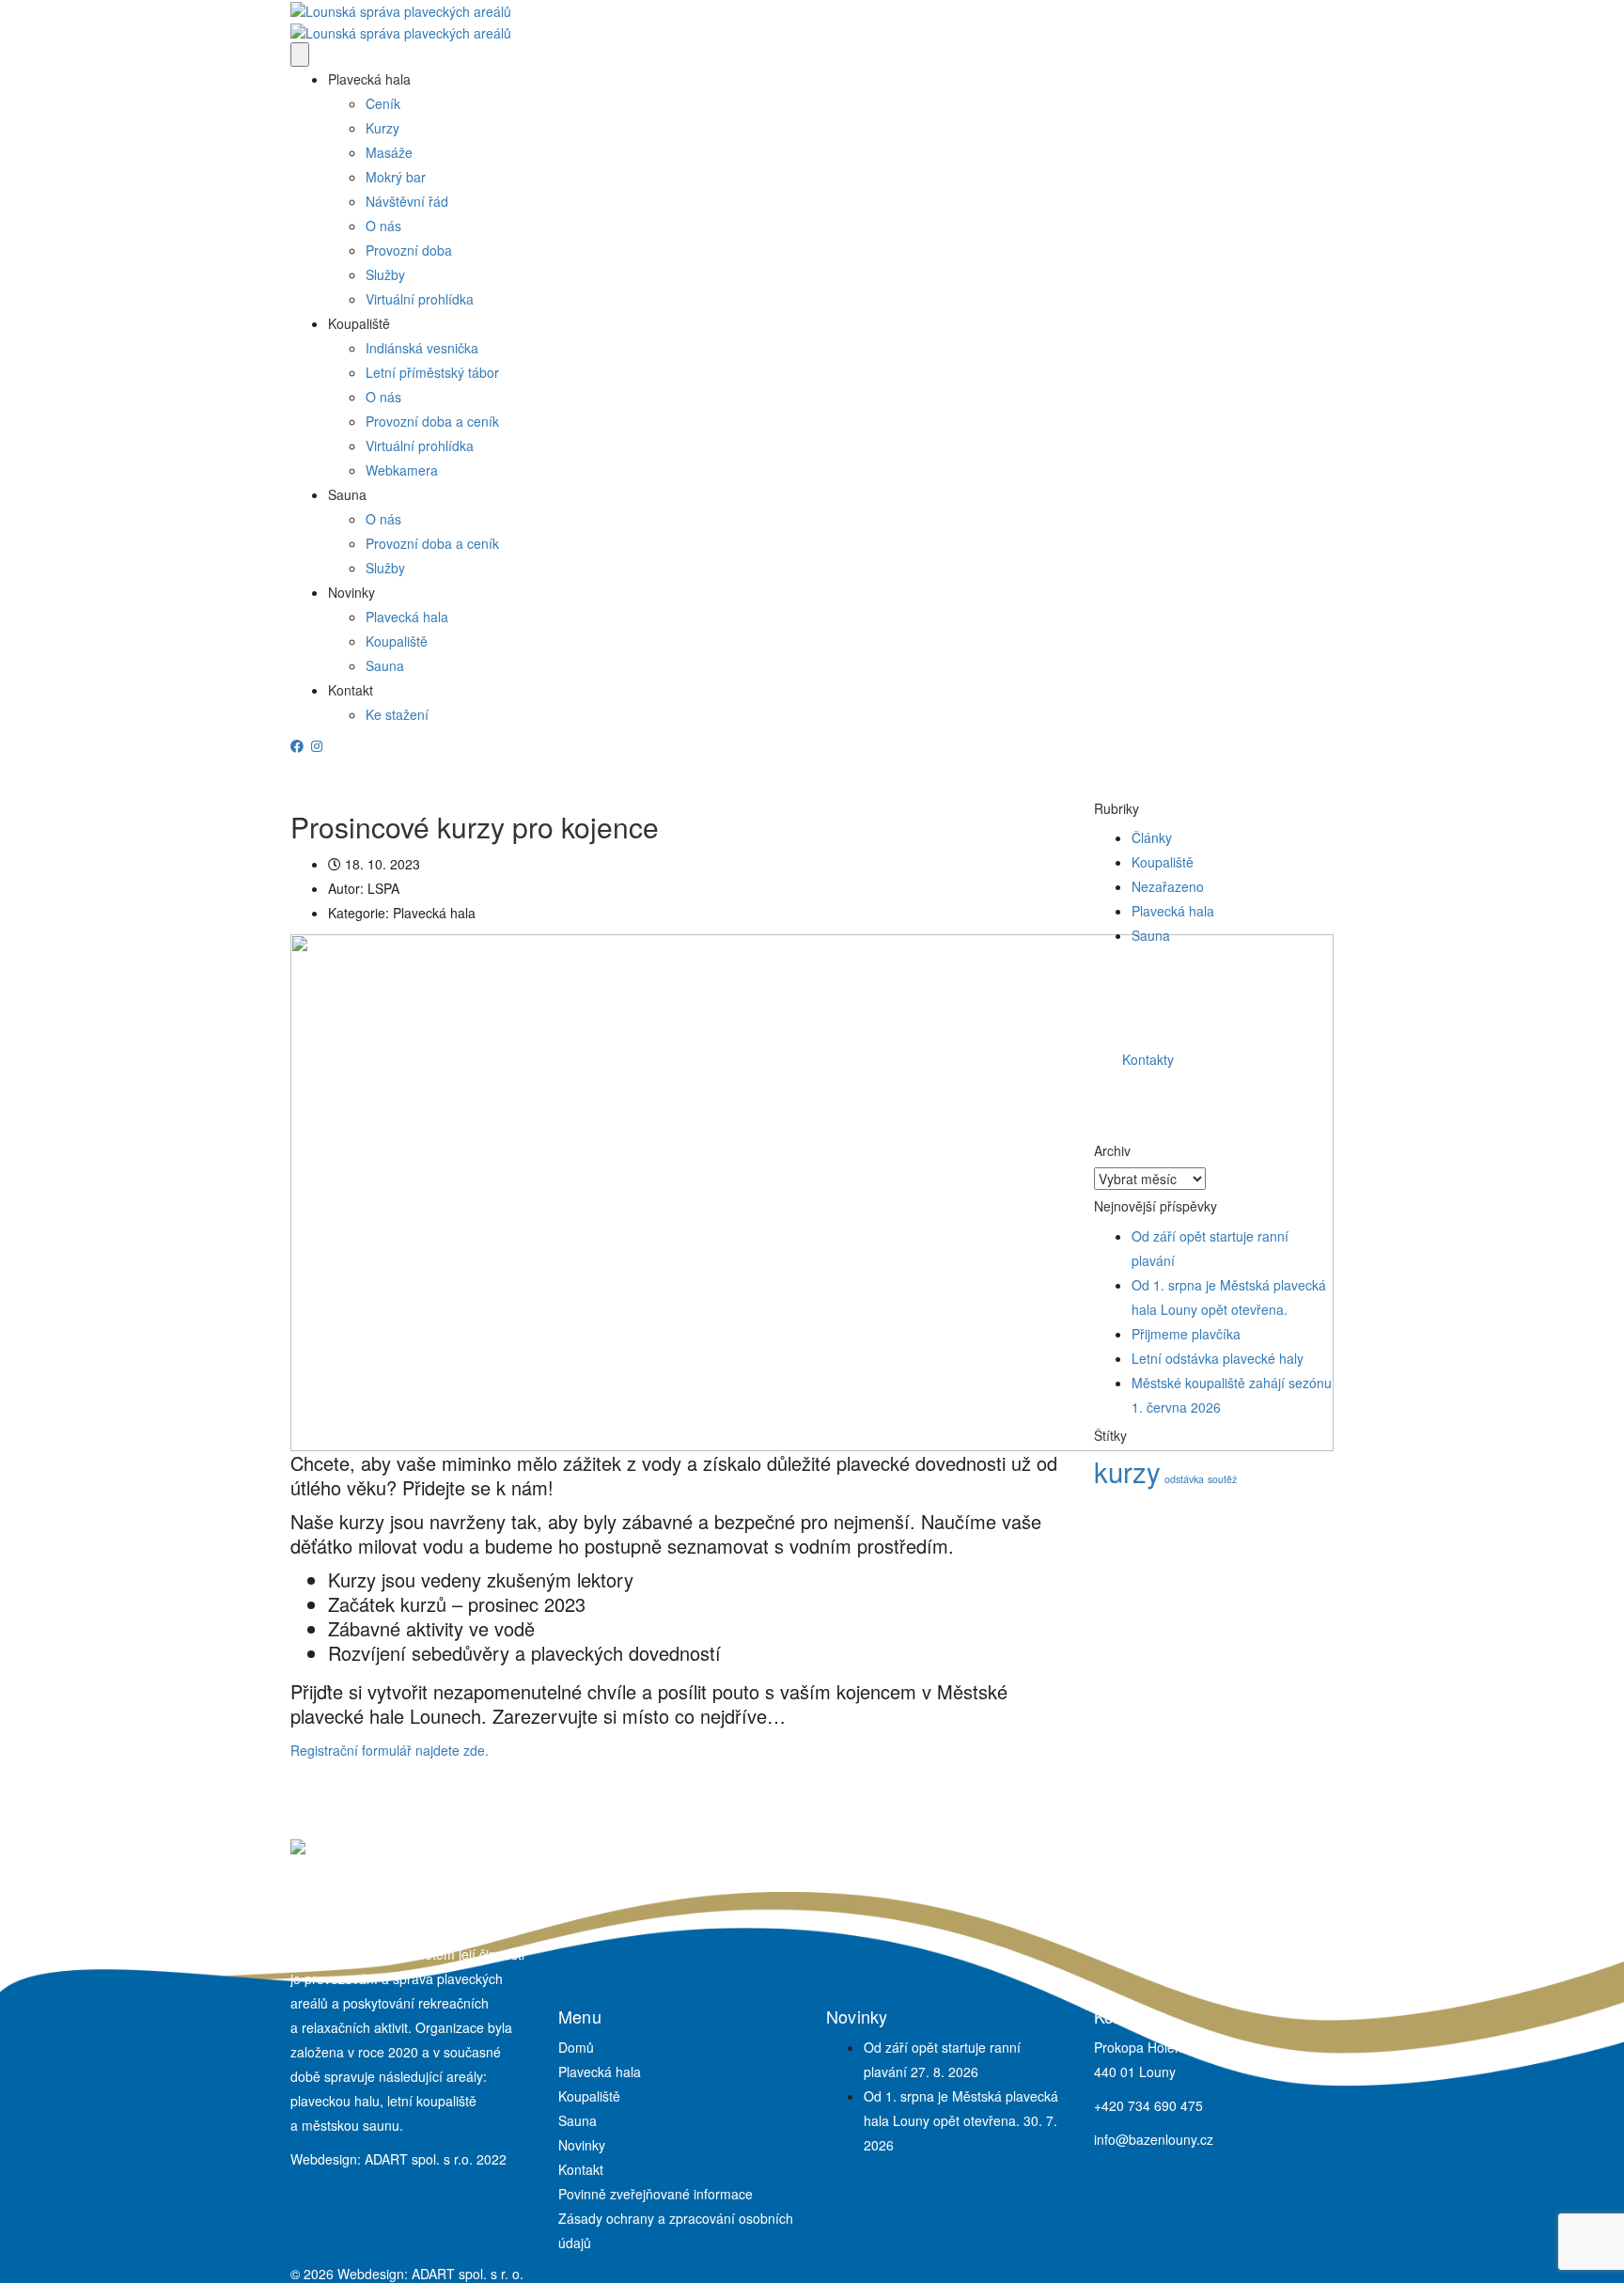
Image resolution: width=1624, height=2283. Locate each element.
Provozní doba (409, 250)
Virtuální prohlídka (420, 299)
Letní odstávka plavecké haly (1218, 1358)
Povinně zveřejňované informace (656, 2194)
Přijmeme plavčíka (1186, 1334)
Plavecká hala (369, 79)
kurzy (1127, 1471)
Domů (576, 2047)
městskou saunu (351, 2125)
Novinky (351, 592)
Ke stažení (397, 714)
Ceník (383, 103)
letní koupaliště (432, 2101)
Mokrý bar (396, 177)
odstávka (1184, 1479)
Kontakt (351, 690)
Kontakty (1148, 1059)
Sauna (347, 494)
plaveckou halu (335, 2101)
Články (1152, 837)
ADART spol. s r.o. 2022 (436, 2159)
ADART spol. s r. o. (468, 2274)
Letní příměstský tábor (432, 372)
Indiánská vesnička (422, 348)
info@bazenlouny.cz (1154, 2139)
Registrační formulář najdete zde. (390, 1750)
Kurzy (383, 128)
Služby (385, 274)
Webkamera (402, 470)
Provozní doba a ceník (432, 421)
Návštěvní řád (407, 201)
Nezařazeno (1168, 886)
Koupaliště (359, 323)
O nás (383, 226)
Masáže (389, 152)
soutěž (1222, 1479)
